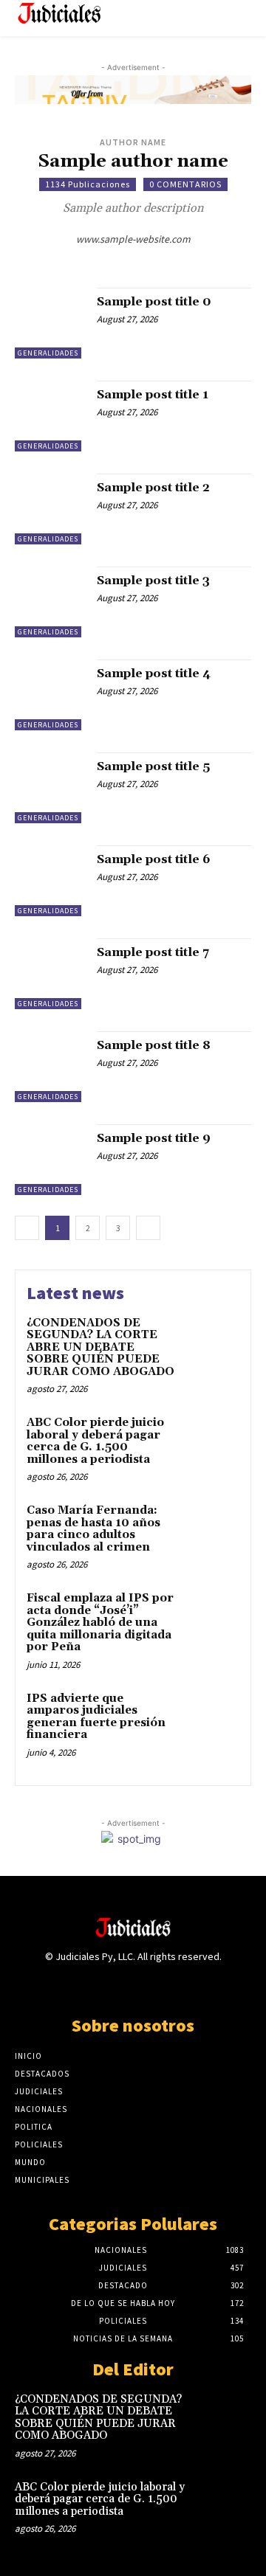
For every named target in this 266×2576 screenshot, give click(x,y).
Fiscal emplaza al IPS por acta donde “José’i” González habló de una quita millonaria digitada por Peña (100, 1623)
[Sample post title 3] (50, 602)
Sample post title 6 (154, 859)
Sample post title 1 (153, 395)
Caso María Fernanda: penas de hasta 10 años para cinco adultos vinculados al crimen (93, 1529)
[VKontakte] (159, 1985)
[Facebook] (81, 1985)
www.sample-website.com (133, 239)
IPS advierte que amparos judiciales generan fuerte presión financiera (96, 1717)
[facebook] (144, 260)
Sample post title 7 (153, 952)
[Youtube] (185, 1985)
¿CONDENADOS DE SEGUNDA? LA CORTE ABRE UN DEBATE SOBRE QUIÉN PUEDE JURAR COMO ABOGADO (100, 1347)
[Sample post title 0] (50, 323)
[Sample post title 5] (50, 788)
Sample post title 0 (154, 302)
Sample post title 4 (154, 674)
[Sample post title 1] (50, 416)
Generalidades (48, 353)
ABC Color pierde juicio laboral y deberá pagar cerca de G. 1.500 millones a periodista (95, 1441)
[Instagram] (107, 1985)
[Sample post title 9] (50, 1160)
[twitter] (101, 260)
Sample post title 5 (153, 766)
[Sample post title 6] (50, 881)
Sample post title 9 (154, 1138)
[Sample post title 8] (50, 1067)
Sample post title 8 (154, 1045)
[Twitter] (133, 1985)
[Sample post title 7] (50, 974)
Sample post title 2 (153, 488)
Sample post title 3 (153, 581)
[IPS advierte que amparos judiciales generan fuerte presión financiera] (212, 1718)
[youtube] (165, 260)
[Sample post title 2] (50, 509)
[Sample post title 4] (50, 695)
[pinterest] (122, 260)
